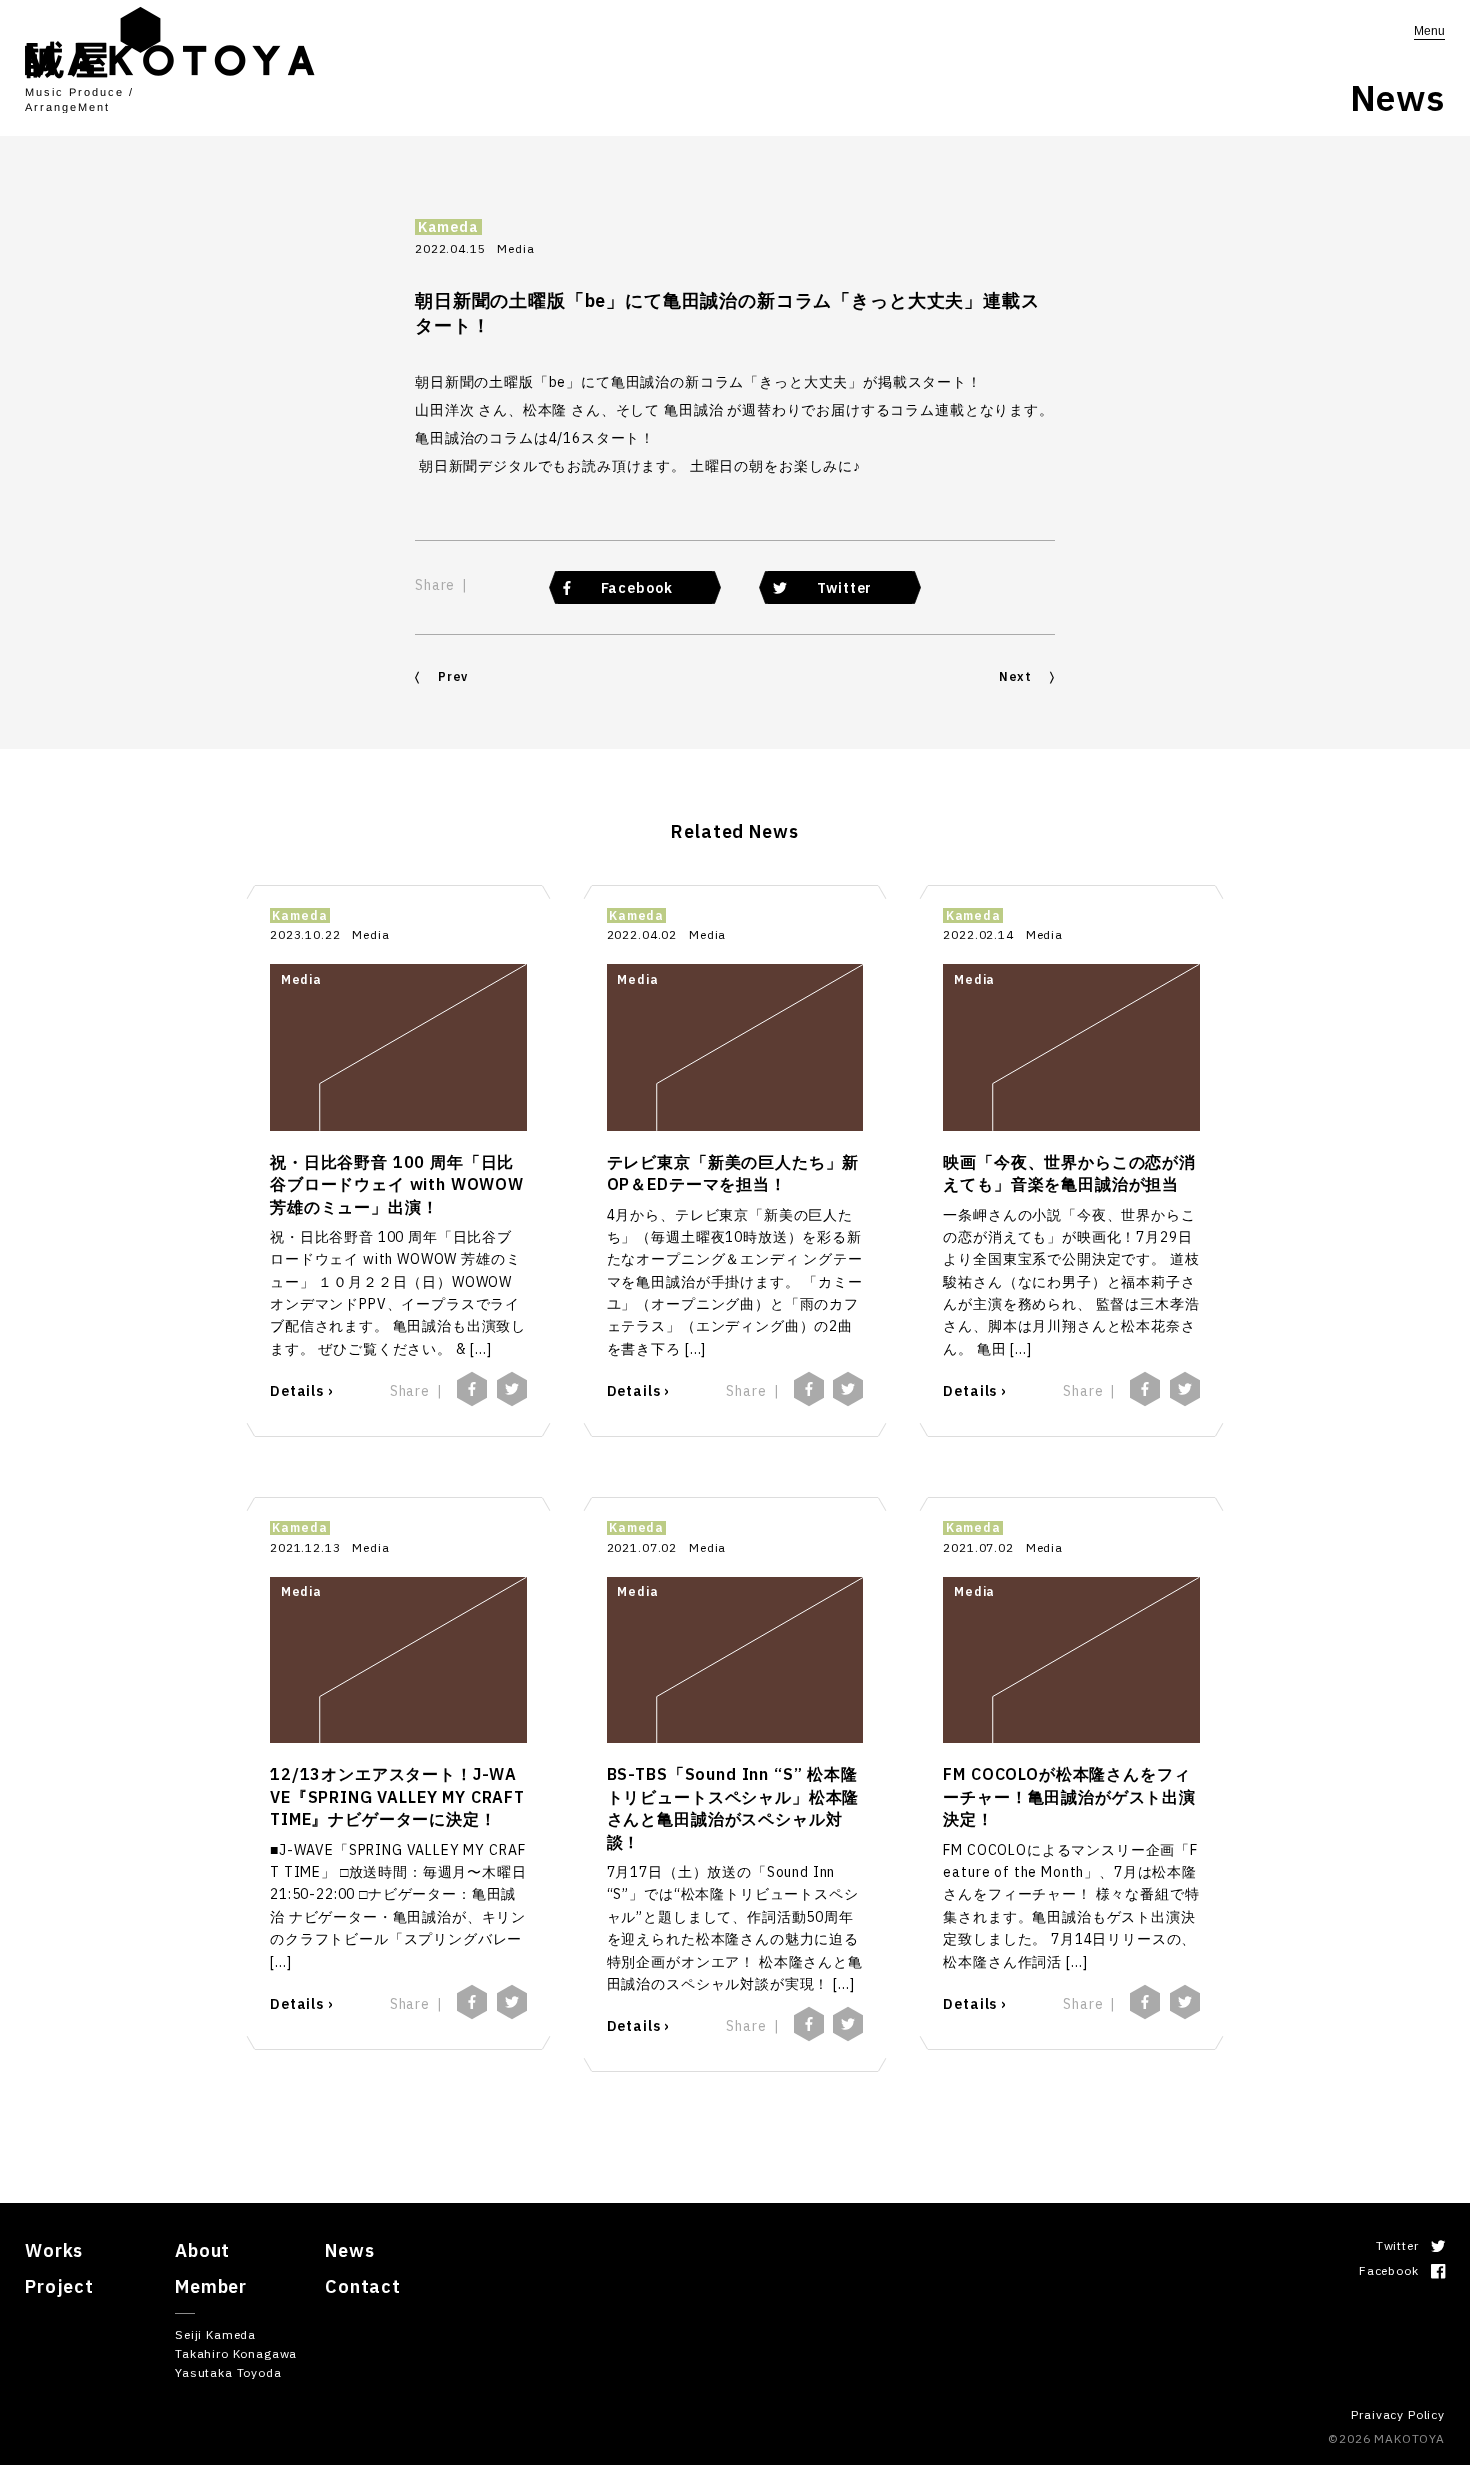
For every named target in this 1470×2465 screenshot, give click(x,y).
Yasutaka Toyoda (228, 2372)
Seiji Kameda (215, 2334)
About (202, 2250)
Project (59, 2286)
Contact (363, 2286)
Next (1015, 676)
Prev (453, 676)
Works (54, 2250)
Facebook (637, 588)
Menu (1429, 31)
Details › (301, 1391)
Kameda (448, 227)
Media (515, 248)
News (349, 2250)
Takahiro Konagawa (236, 2353)
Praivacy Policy (1398, 2414)
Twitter (844, 588)
